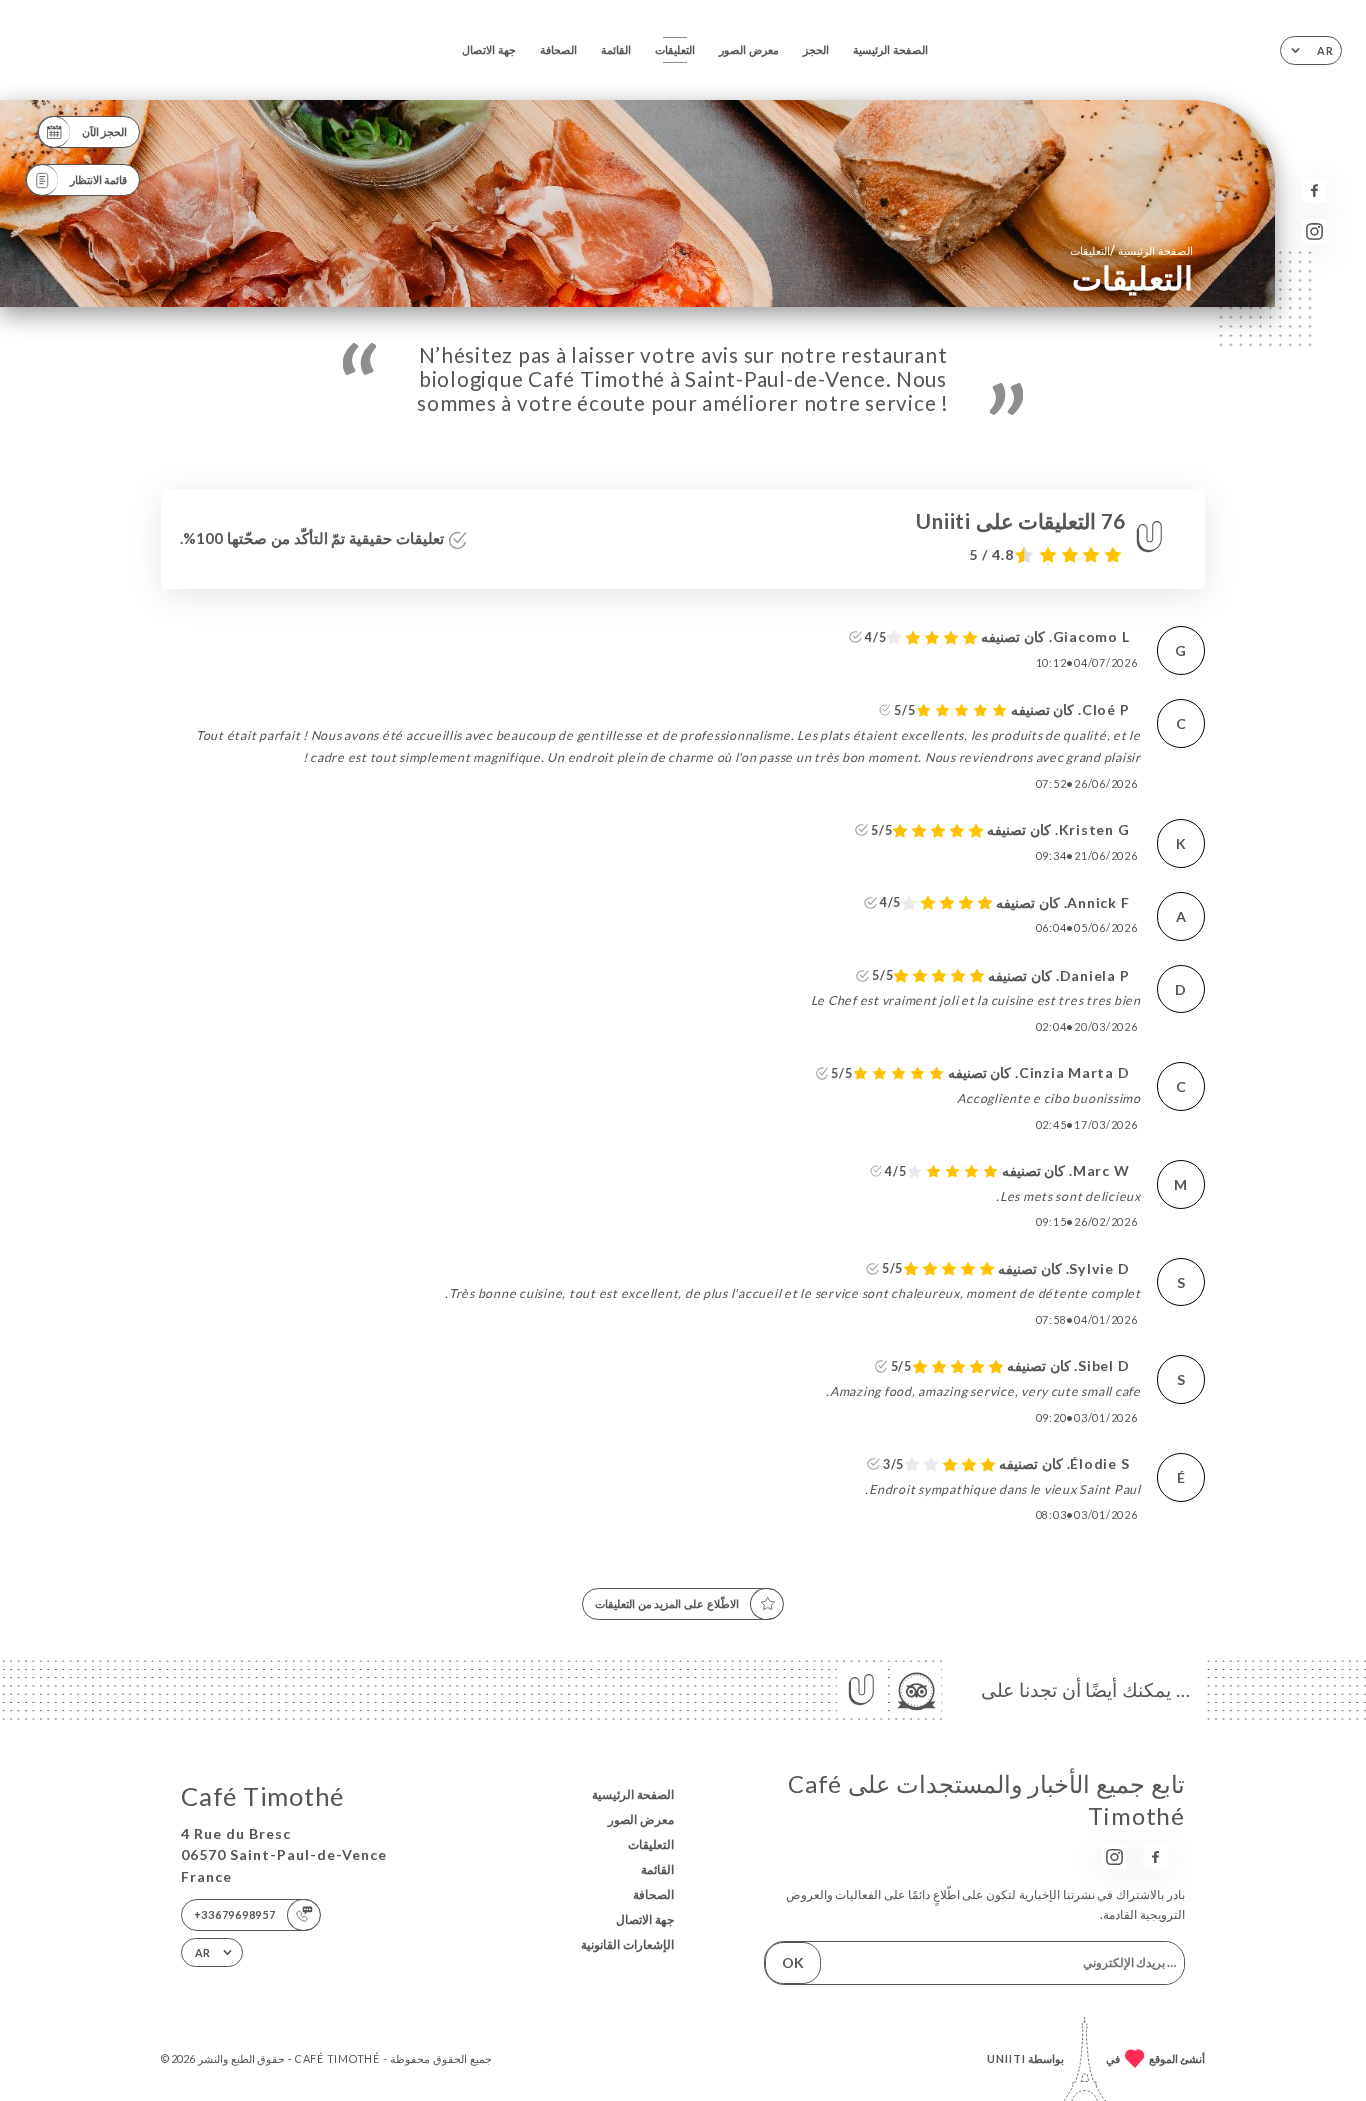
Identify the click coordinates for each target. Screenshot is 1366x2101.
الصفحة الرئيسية (890, 49)
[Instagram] (1314, 231)
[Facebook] (1314, 190)
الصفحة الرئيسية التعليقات (1131, 250)
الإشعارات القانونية (627, 1944)
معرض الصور (749, 49)
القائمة (616, 49)
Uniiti (1006, 2058)
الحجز (816, 49)
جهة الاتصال (489, 49)
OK (793, 1962)
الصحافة (558, 49)
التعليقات (675, 49)
